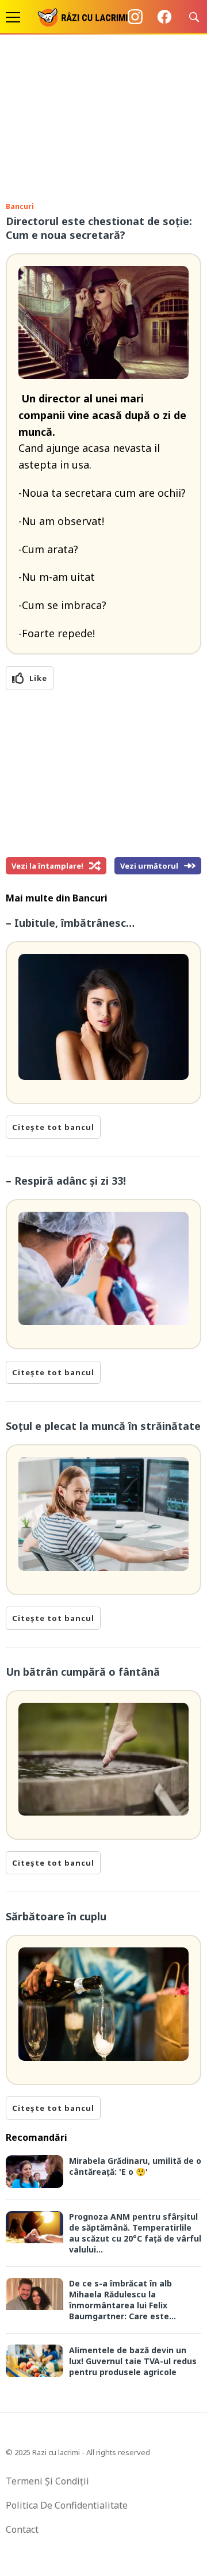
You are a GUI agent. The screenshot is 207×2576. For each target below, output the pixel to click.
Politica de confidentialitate (67, 2505)
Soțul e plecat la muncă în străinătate (103, 1426)
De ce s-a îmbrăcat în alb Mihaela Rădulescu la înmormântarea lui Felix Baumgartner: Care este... (122, 2300)
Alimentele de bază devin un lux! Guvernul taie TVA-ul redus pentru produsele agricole (133, 2361)
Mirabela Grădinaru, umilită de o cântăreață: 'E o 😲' (135, 2166)
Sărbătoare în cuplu (56, 1916)
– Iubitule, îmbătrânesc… (70, 923)
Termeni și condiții (47, 2481)
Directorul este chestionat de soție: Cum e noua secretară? (99, 228)
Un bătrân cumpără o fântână (83, 1672)
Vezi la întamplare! (47, 866)
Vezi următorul (149, 866)
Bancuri (20, 206)
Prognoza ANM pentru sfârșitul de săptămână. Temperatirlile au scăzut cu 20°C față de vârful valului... (135, 2233)
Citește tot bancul (53, 1127)
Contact (22, 2529)
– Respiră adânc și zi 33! (66, 1181)
